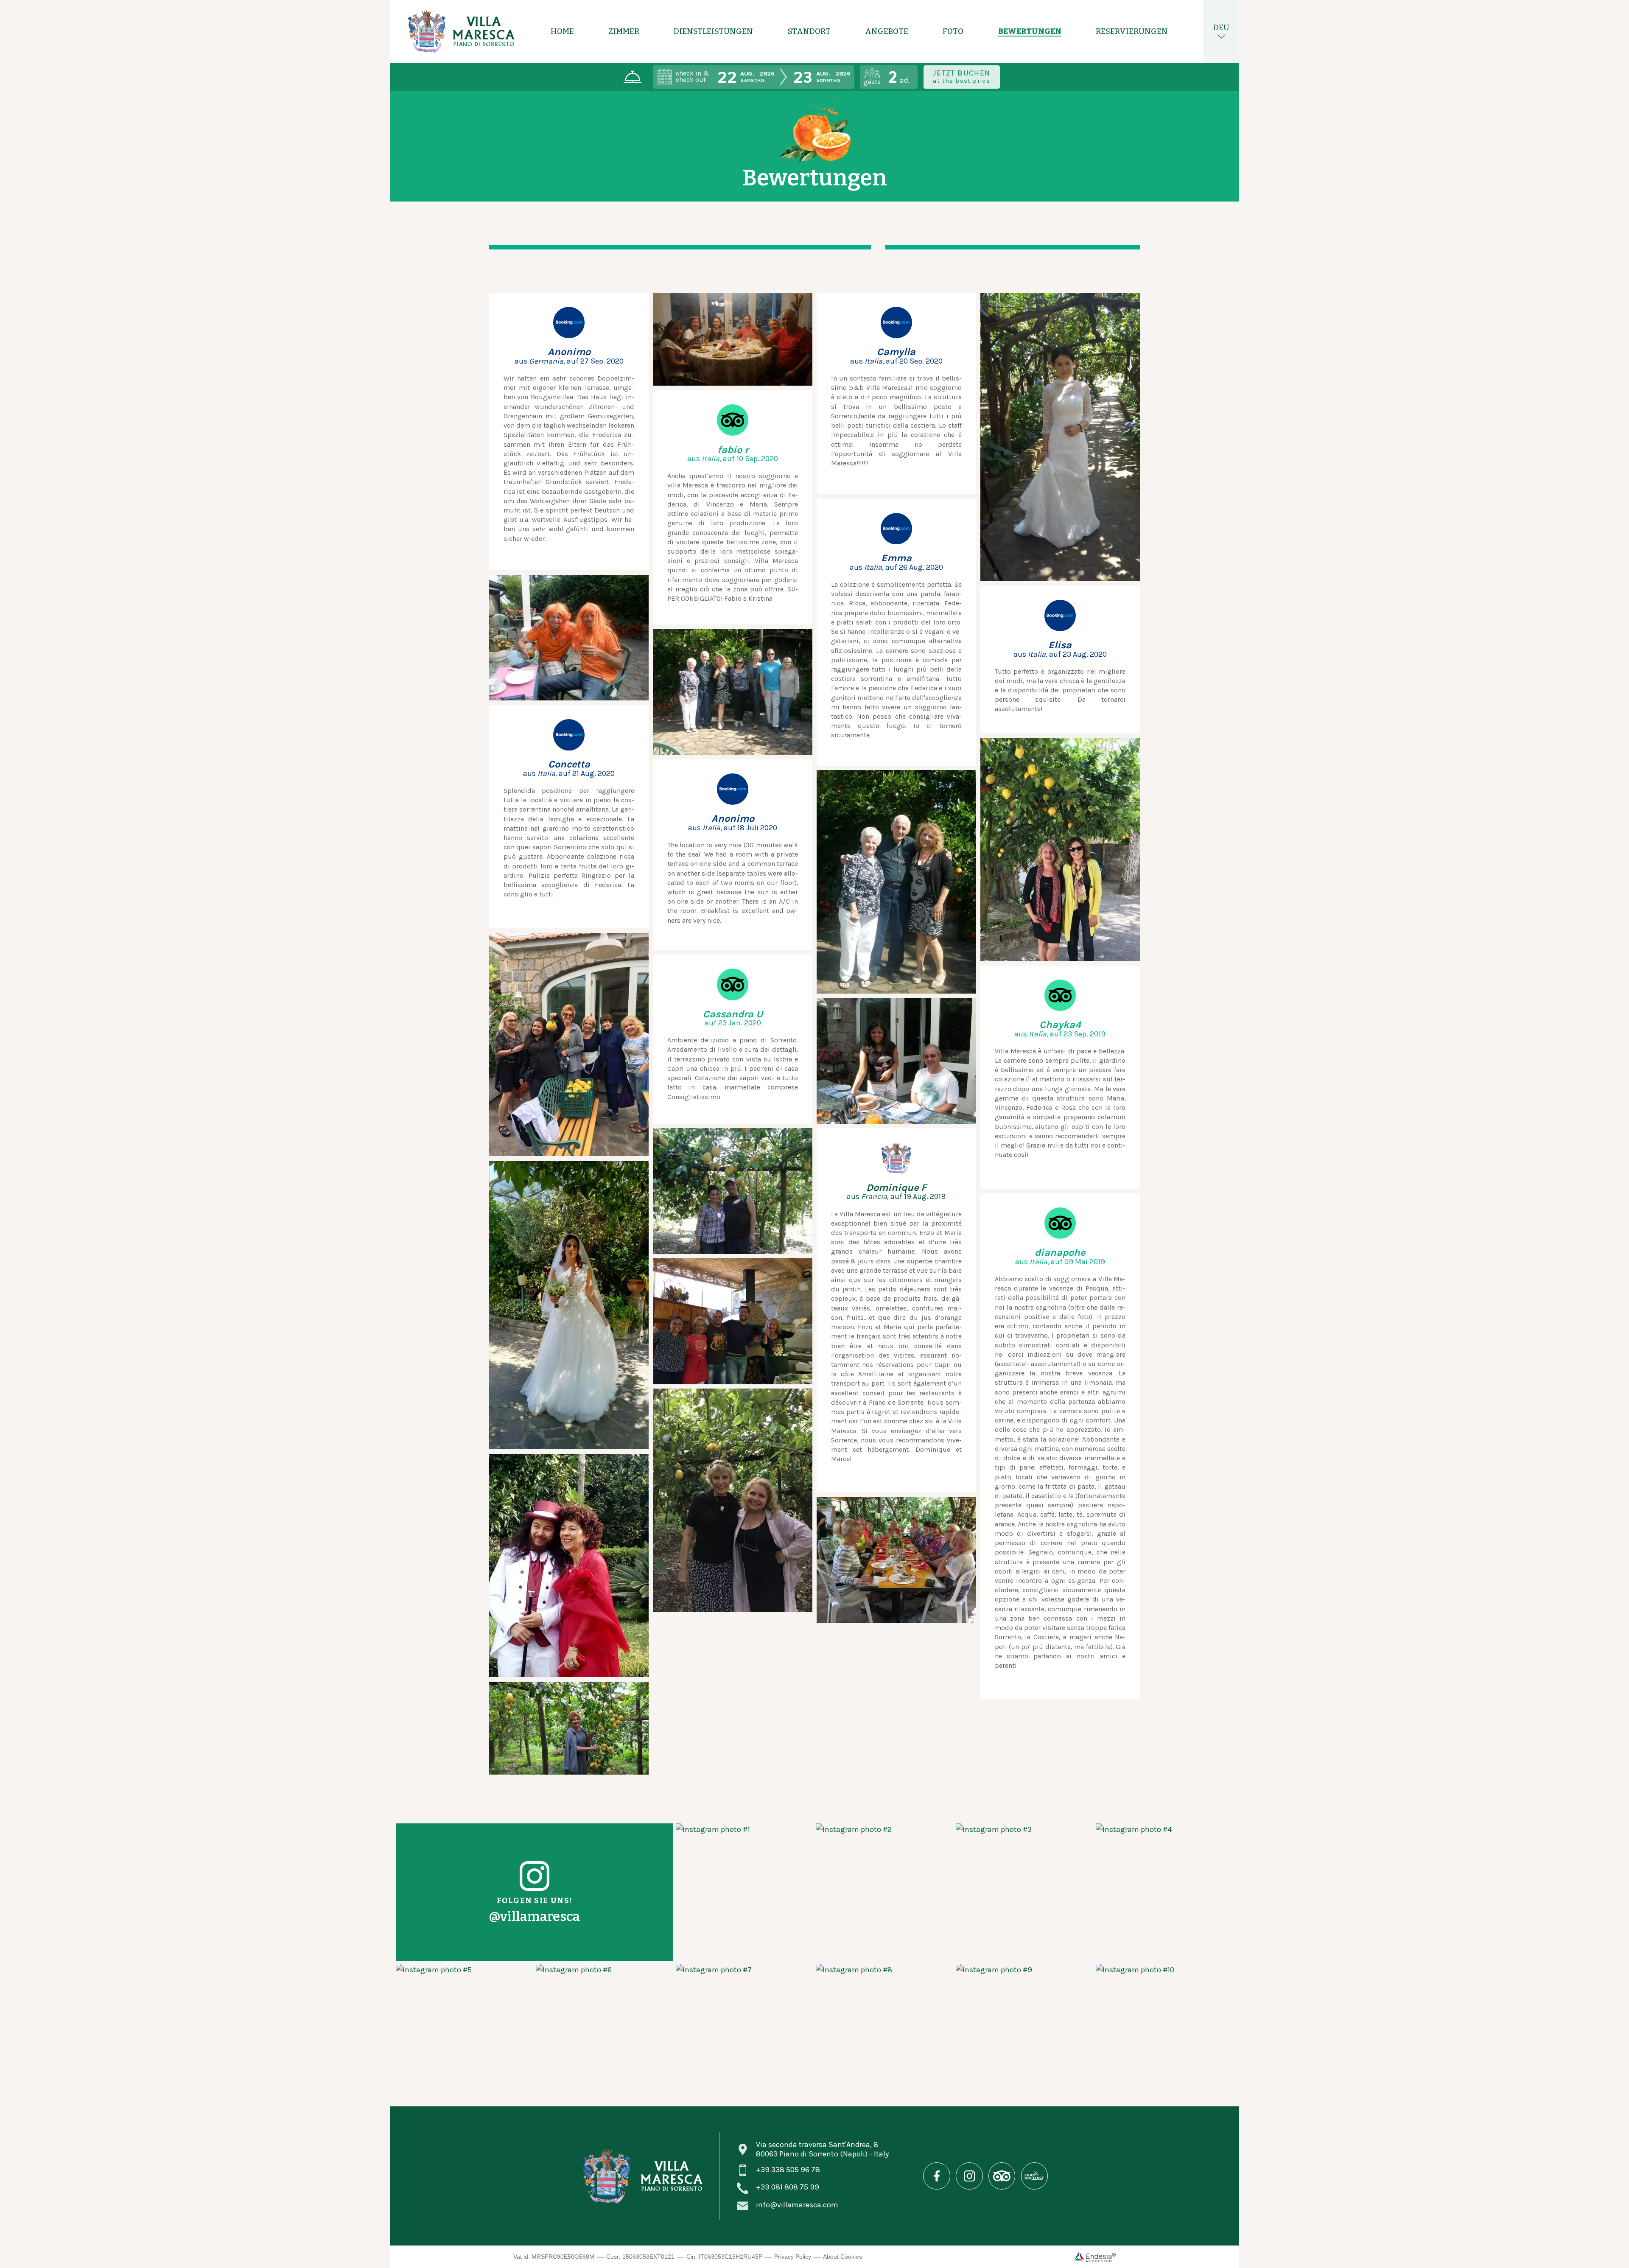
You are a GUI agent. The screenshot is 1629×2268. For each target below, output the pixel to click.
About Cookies (842, 2257)
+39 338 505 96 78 (788, 2170)
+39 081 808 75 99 (788, 2187)
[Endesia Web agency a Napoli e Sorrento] (1095, 2257)
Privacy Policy (793, 2257)
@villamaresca (534, 1917)
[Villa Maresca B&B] (461, 31)
